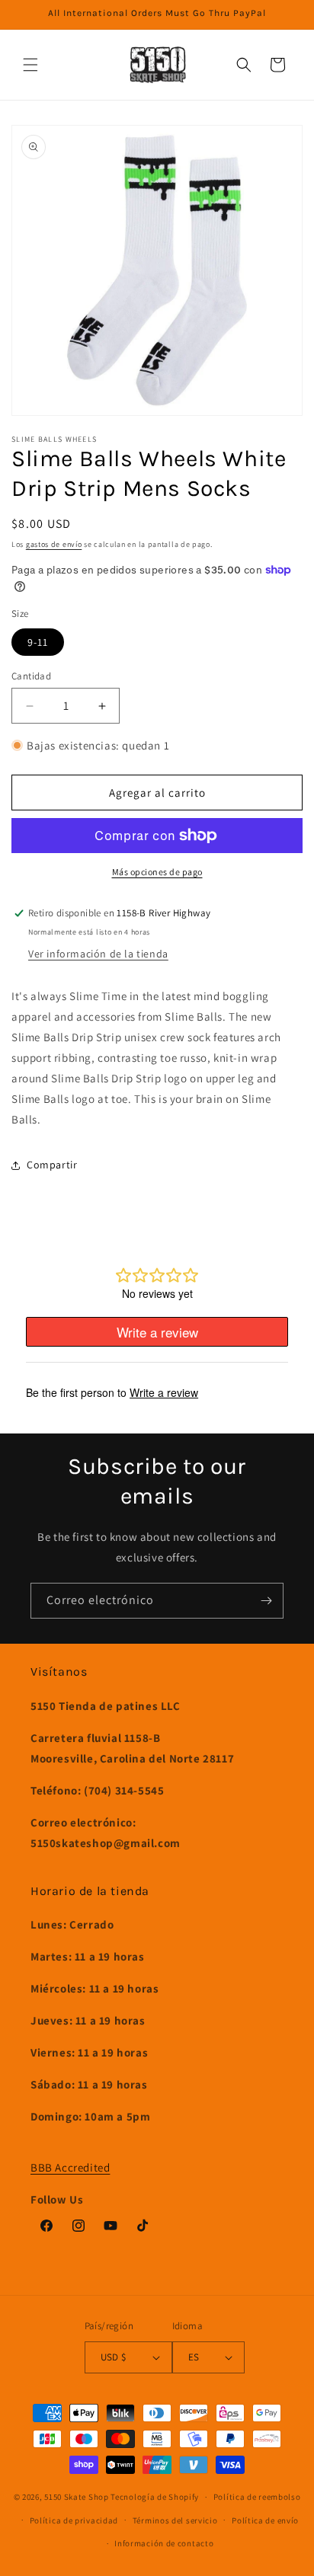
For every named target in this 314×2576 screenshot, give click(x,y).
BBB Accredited (70, 2167)
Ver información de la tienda (98, 954)
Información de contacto (164, 2543)
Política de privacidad (74, 2520)
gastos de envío (54, 544)
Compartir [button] (52, 1165)
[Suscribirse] (266, 1601)
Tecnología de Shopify (155, 2497)
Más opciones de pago (157, 872)
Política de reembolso (257, 2497)
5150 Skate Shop (77, 2497)
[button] (30, 65)
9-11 (38, 642)
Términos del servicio (175, 2520)
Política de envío (265, 2520)
